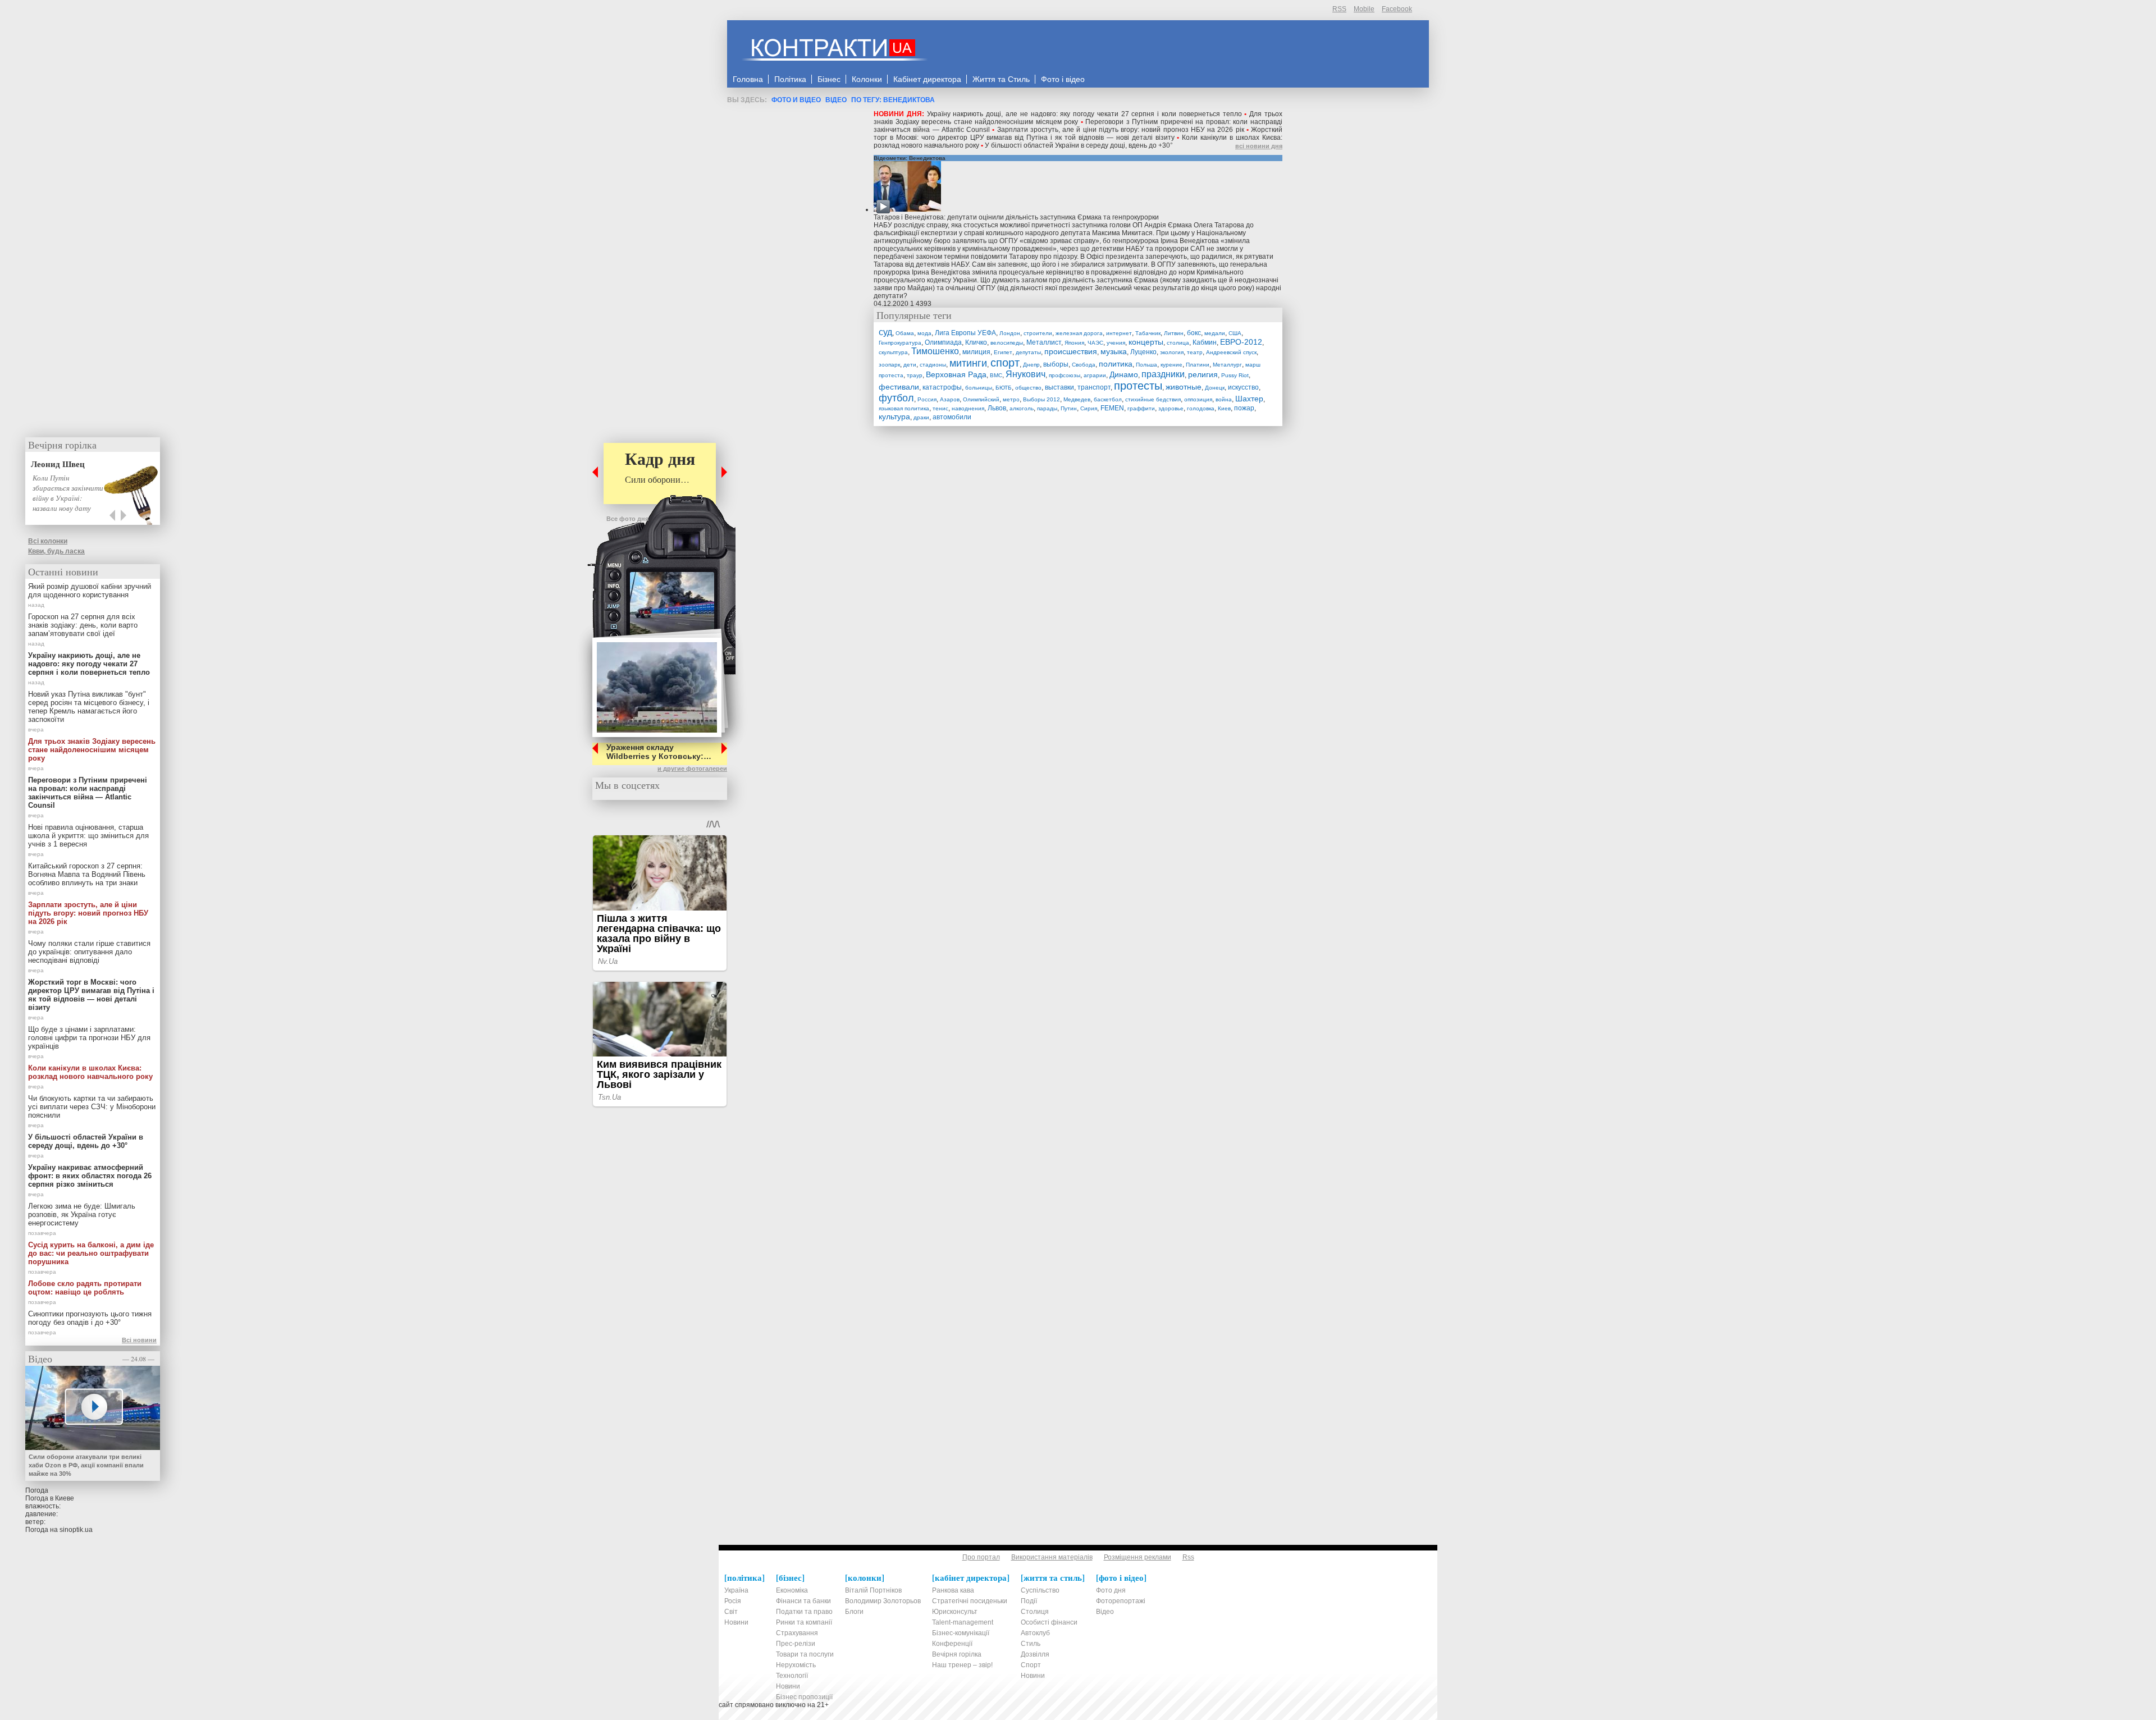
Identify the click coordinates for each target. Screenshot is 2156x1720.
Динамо (1124, 374)
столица (1178, 343)
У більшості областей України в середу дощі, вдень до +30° (1079, 145)
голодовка (1201, 408)
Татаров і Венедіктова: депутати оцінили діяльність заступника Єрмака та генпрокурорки (1016, 217)
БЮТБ (1004, 388)
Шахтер (1249, 399)
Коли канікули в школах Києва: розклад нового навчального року (90, 1072)
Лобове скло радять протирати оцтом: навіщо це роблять (85, 1288)
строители (1038, 333)
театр (1195, 352)
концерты (1146, 342)
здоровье (1171, 408)
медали (1215, 333)
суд (885, 332)
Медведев (1077, 399)
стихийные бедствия (1153, 399)
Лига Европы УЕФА (965, 333)
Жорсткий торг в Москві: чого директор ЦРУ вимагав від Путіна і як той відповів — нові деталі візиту (1078, 134)
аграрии (1095, 375)
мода (924, 333)
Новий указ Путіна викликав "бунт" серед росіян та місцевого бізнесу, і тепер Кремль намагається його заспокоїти (89, 707)
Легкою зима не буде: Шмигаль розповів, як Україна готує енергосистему (82, 1214)
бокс (1194, 333)
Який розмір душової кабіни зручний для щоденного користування (90, 591)
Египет (1003, 352)
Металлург (1227, 365)
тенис (940, 408)
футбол (896, 398)
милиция (976, 352)
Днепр (1031, 365)
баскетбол (1108, 399)
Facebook (1397, 9)
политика (1116, 364)
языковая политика (904, 408)
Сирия (1089, 408)
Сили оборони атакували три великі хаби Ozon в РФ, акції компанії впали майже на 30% (86, 1465)
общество (1028, 388)
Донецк (1215, 388)
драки (921, 417)
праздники (1163, 374)
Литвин (1174, 333)
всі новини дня (1259, 146)
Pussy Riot (1235, 375)
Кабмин (1205, 342)
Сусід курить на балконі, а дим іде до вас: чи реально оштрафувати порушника (91, 1253)
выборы (1056, 364)
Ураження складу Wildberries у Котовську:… (659, 752)
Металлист (1044, 342)
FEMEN (1112, 408)
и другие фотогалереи (692, 768)
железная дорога (1079, 333)
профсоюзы (1065, 375)
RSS (1339, 9)
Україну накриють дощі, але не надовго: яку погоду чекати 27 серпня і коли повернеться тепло (1084, 114)
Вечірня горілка (62, 445)
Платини (1198, 365)
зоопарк (889, 365)
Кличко (976, 342)
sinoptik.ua (76, 1530)
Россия (927, 399)
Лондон (1010, 333)
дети (910, 365)
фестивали (899, 387)
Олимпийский (981, 399)
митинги (968, 363)
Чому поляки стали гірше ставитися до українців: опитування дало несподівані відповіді (89, 952)
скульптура (893, 352)
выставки (1059, 387)
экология (1172, 352)
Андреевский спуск (1231, 352)
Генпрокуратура (900, 343)
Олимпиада (943, 342)
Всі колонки (48, 541)
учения (1116, 343)
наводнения (968, 408)
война (1224, 399)
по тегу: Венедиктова (893, 100)
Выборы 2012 (1042, 399)
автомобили (952, 417)
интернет (1119, 333)
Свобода (1084, 365)
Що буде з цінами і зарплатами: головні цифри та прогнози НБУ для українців (89, 1038)
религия (1203, 374)
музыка (1114, 351)
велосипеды (1007, 343)
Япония (1074, 343)
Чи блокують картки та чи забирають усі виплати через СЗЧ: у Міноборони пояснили (92, 1107)
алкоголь (1022, 408)
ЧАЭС (1095, 343)
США (1235, 333)
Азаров (950, 399)
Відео (836, 100)
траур (915, 375)
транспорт (1094, 387)
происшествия (1071, 351)
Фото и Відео (796, 100)
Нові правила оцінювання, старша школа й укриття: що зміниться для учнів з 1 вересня (88, 836)
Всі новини (139, 1340)
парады (1047, 408)
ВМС (996, 375)
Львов (997, 408)
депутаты (1028, 352)
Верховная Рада (956, 374)
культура (894, 417)
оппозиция (1198, 399)
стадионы (933, 365)
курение (1171, 365)
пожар (1244, 408)
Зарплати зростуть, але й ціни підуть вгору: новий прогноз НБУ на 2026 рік (1121, 130)
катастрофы (942, 387)
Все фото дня (627, 519)
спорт (1005, 363)
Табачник (1148, 333)
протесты (1138, 386)
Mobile (1364, 9)
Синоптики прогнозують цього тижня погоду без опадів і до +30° (90, 1318)
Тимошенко (935, 351)
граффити (1141, 408)
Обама (905, 333)
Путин (1069, 408)
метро (1011, 399)
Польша (1146, 365)
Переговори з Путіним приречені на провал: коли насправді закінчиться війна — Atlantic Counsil (88, 793)
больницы (979, 388)
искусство (1243, 387)
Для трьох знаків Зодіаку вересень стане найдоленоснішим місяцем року (1078, 118)
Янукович (1026, 374)
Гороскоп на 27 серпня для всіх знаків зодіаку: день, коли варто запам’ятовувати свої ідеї (83, 625)
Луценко (1143, 352)
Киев (1224, 408)
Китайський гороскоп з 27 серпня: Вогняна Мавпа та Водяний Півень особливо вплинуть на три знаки (87, 874)
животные (1184, 387)
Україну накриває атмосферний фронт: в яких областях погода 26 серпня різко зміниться (90, 1176)
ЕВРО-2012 (1241, 342)
